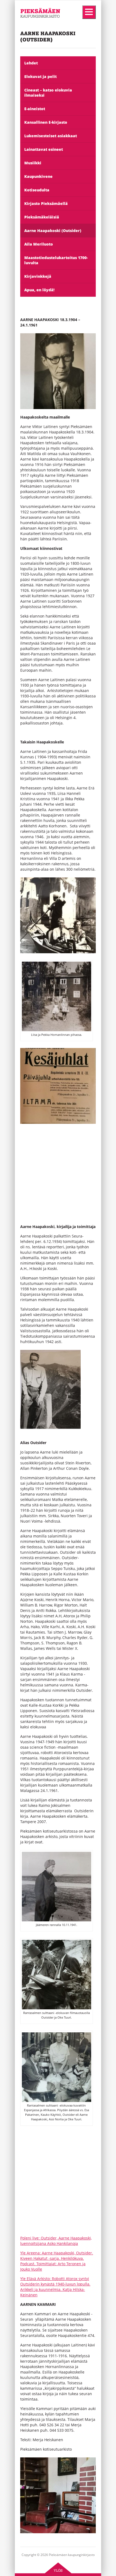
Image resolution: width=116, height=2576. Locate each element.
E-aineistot (35, 109)
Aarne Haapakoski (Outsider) (53, 231)
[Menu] (89, 12)
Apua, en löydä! (39, 290)
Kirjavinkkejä (38, 276)
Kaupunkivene (38, 176)
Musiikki (33, 163)
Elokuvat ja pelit (40, 76)
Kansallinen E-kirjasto (46, 122)
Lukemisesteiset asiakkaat (51, 136)
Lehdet (31, 63)
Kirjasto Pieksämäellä (46, 203)
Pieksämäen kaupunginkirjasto (37, 27)
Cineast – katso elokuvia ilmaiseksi (48, 93)
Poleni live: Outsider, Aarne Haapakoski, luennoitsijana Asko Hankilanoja (56, 2241)
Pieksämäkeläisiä (42, 217)
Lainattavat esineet (44, 149)
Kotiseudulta (37, 190)
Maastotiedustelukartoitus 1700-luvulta (56, 260)
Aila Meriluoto (39, 244)
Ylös (58, 2570)
